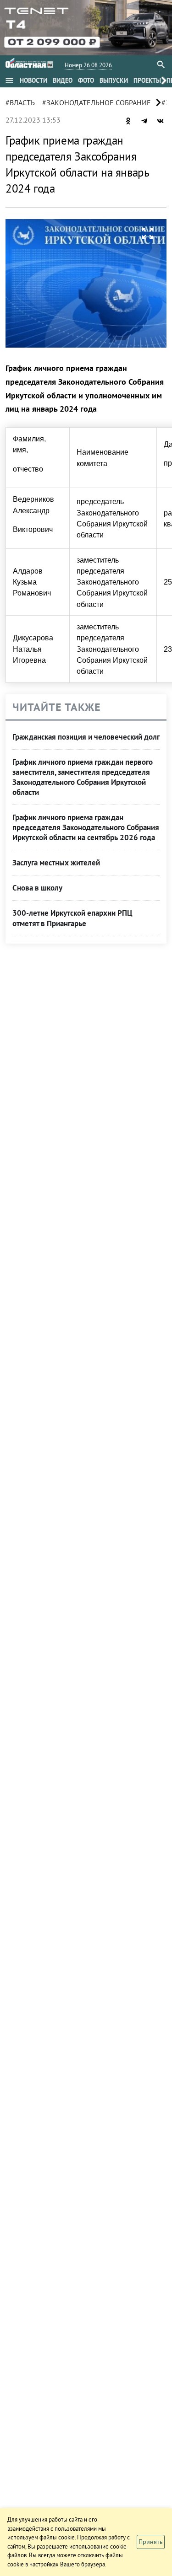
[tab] (33, 80)
